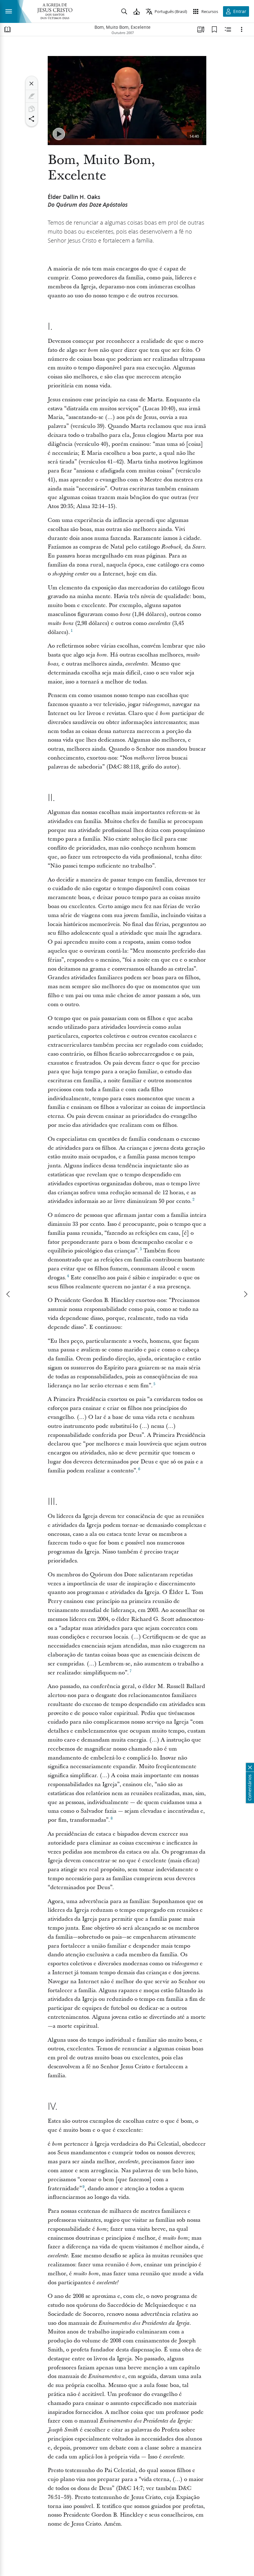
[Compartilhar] (32, 119)
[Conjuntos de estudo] (201, 29)
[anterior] (9, 1294)
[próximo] (245, 1294)
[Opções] (242, 29)
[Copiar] (32, 109)
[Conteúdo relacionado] (228, 29)
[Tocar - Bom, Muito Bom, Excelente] (59, 134)
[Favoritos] (214, 29)
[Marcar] (32, 96)
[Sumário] (7, 29)
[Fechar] (32, 84)
